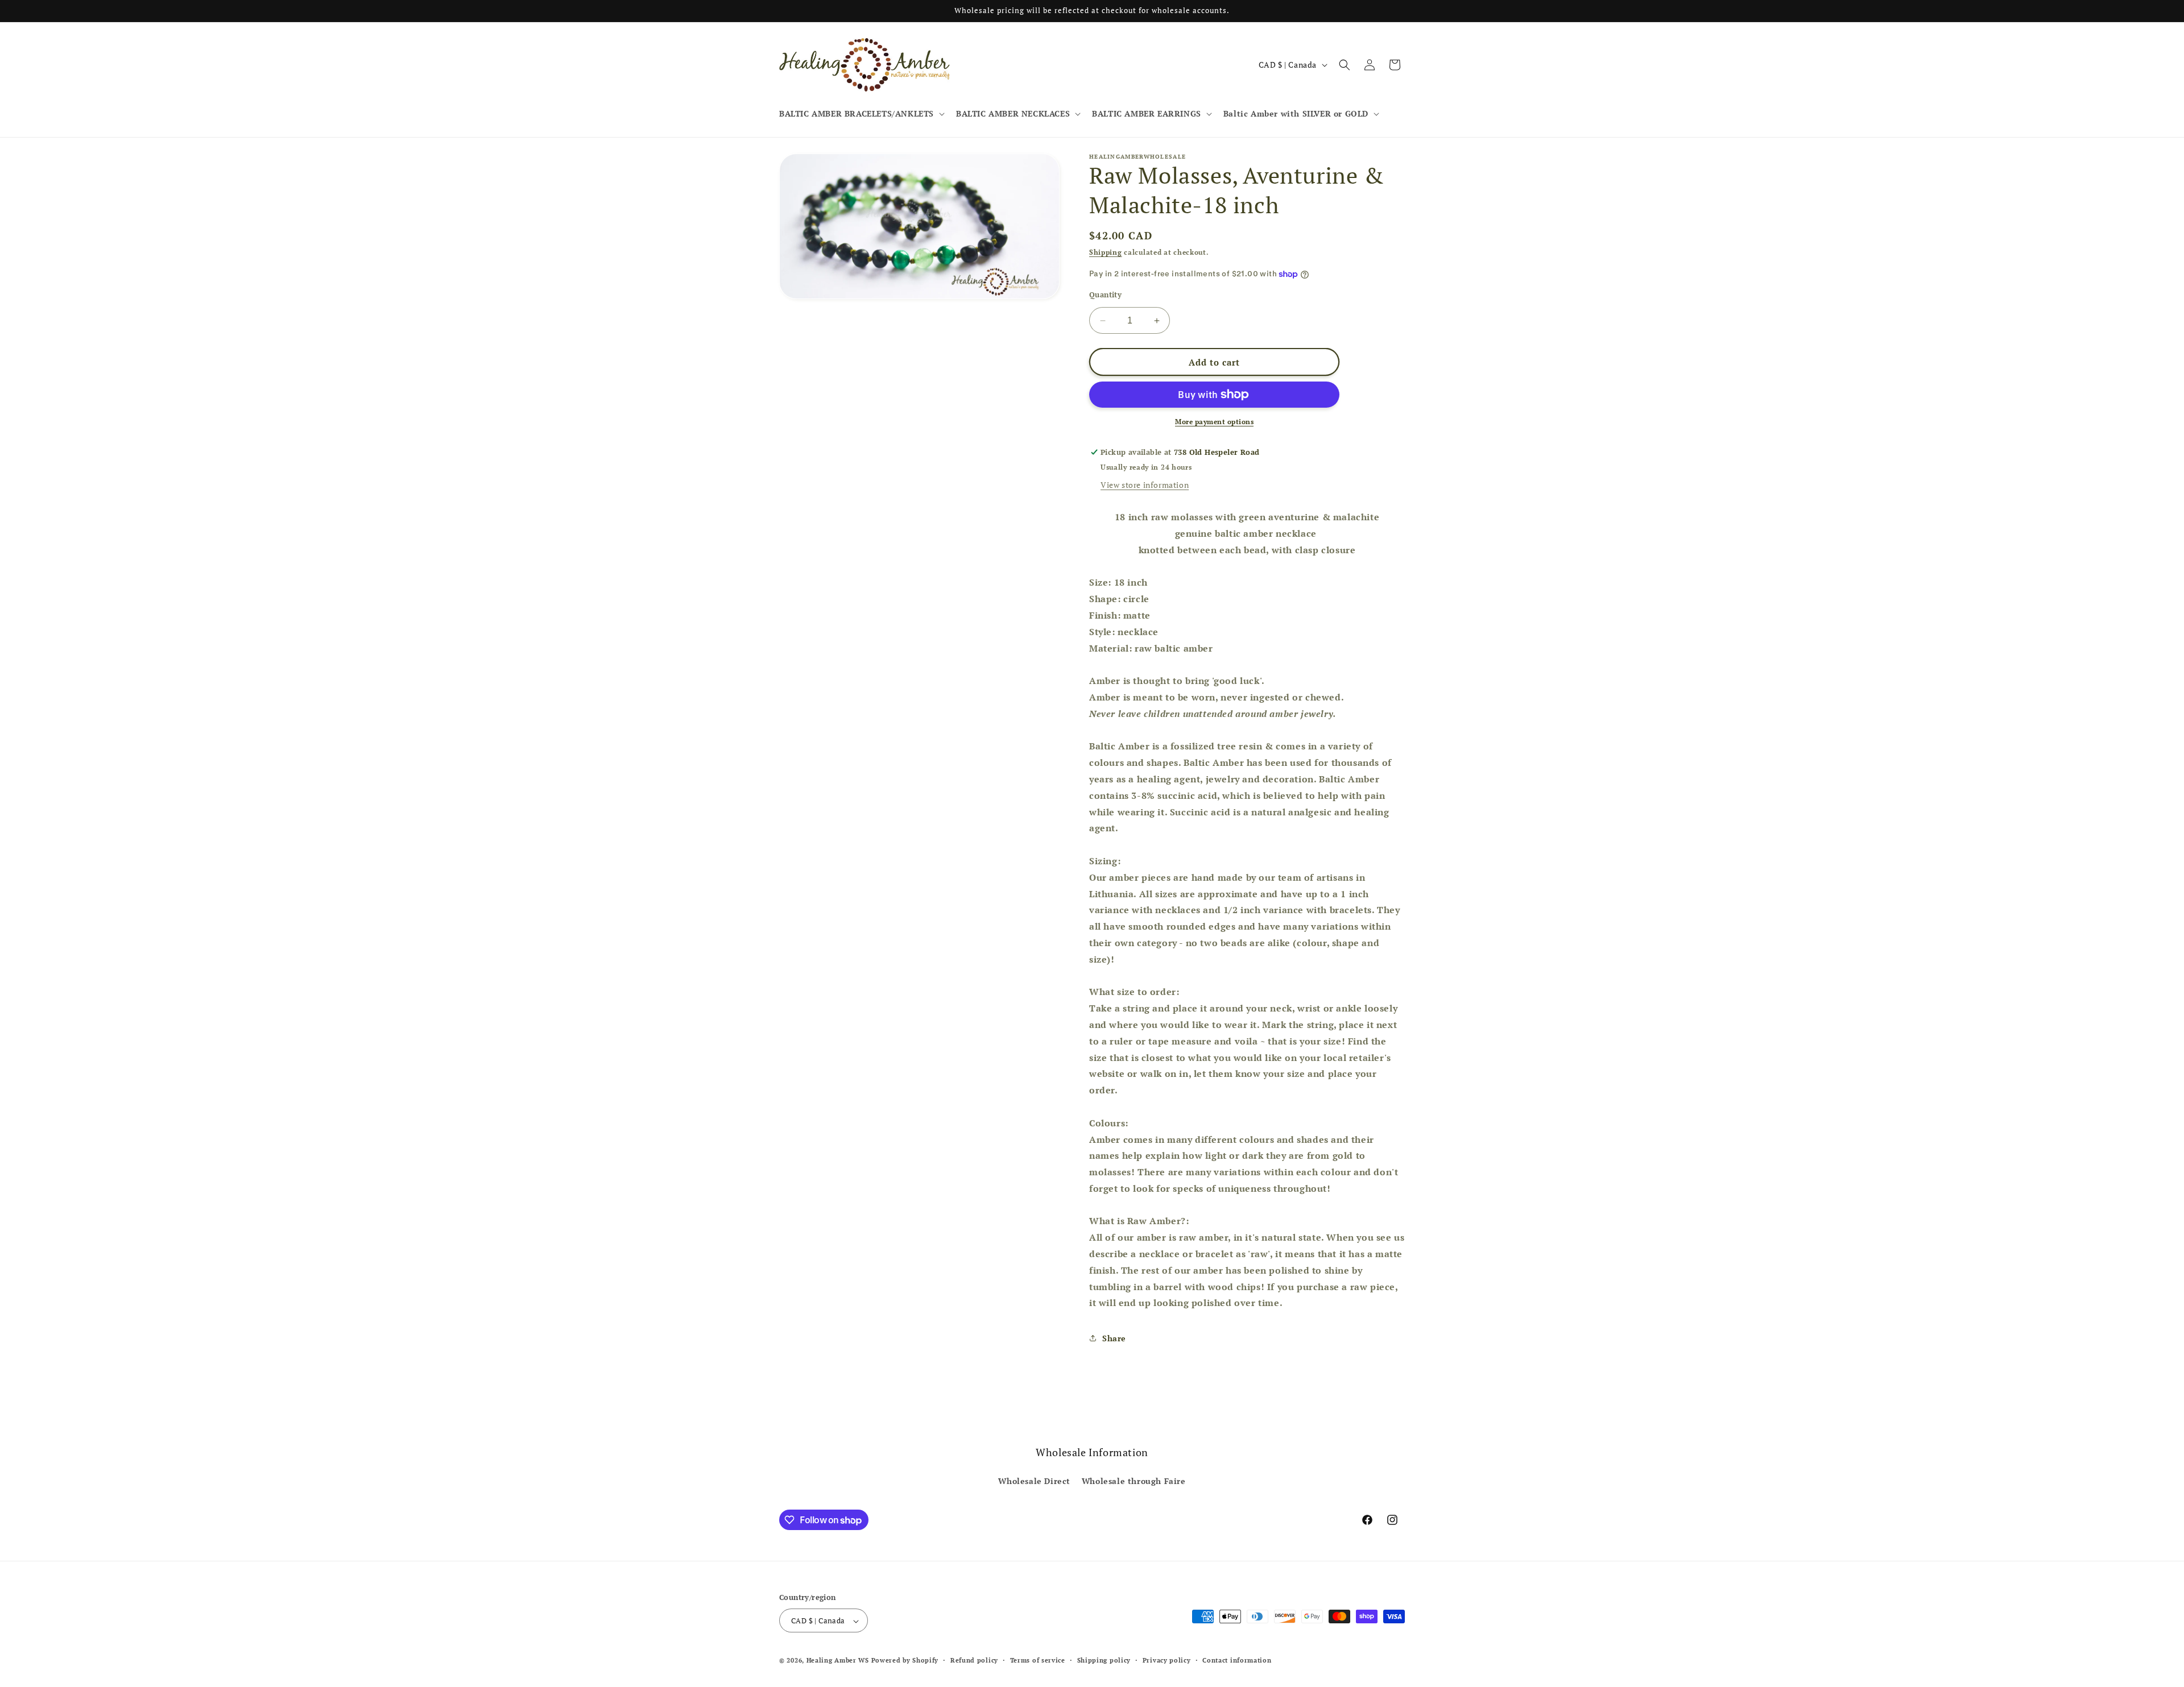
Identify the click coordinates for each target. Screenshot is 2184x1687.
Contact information (1237, 1660)
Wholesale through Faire (1134, 1480)
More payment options (1214, 422)
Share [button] (1114, 1338)
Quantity (1105, 295)
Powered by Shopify (905, 1661)
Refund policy (974, 1660)
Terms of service (1038, 1660)
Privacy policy (1167, 1660)
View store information (1145, 485)
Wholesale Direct (1034, 1480)
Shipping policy (1104, 1660)
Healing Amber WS (838, 1661)
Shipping (1106, 252)
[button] (861, 114)
